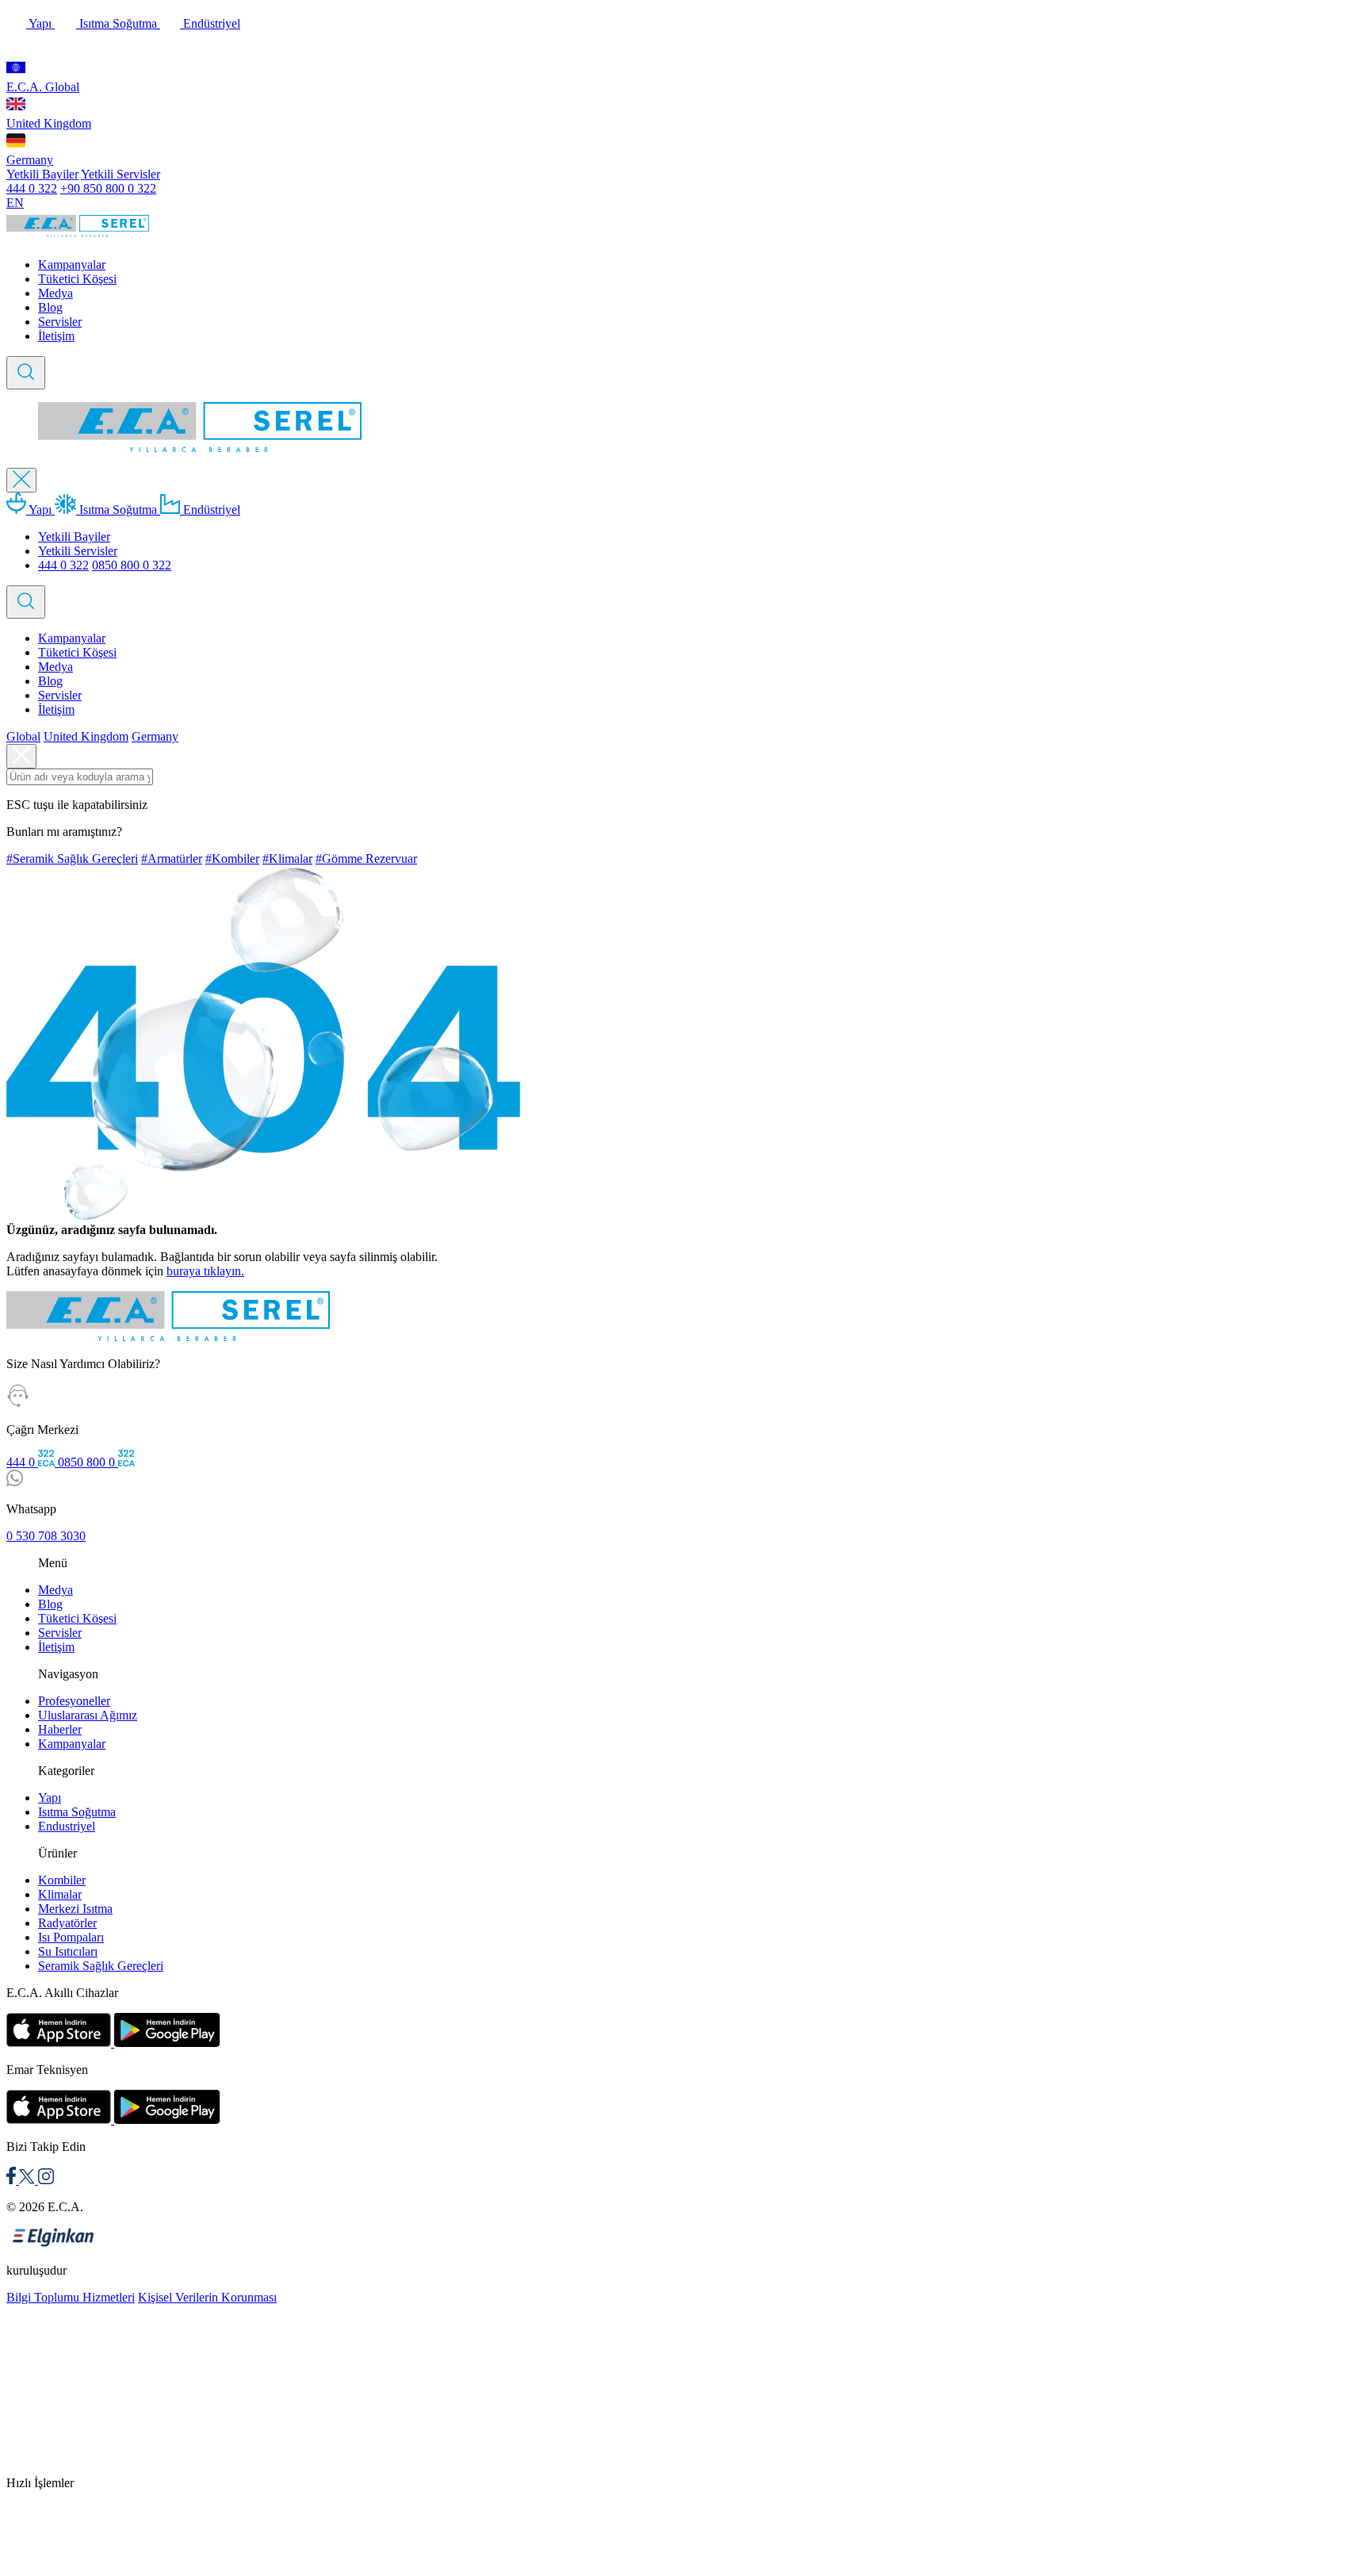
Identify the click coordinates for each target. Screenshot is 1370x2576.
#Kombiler (232, 859)
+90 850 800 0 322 (108, 188)
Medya (55, 293)
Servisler (60, 322)
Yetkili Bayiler (42, 174)
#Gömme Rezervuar (366, 859)
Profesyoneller (74, 1701)
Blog (50, 307)
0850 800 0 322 (132, 565)
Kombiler (62, 1880)
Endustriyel (67, 1826)
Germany (30, 160)
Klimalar (60, 1894)
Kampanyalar (72, 264)
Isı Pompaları (71, 1937)
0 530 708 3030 (46, 1536)
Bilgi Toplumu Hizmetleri (71, 2297)
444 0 (22, 1462)
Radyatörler (67, 1923)
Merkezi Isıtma (75, 1909)
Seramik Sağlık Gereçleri (101, 1966)
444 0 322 (32, 188)
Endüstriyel (210, 23)
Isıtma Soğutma (118, 23)
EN (15, 203)
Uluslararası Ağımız (88, 1715)
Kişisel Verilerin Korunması (207, 2297)
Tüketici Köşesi (77, 279)
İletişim (56, 336)
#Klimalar (287, 859)
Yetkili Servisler (121, 174)
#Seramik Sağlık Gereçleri (72, 859)
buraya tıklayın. (205, 1271)
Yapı (40, 23)
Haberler (60, 1729)
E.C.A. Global (43, 87)
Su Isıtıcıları (68, 1951)
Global (23, 736)
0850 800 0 (88, 1462)
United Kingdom (49, 123)
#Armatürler (172, 859)
